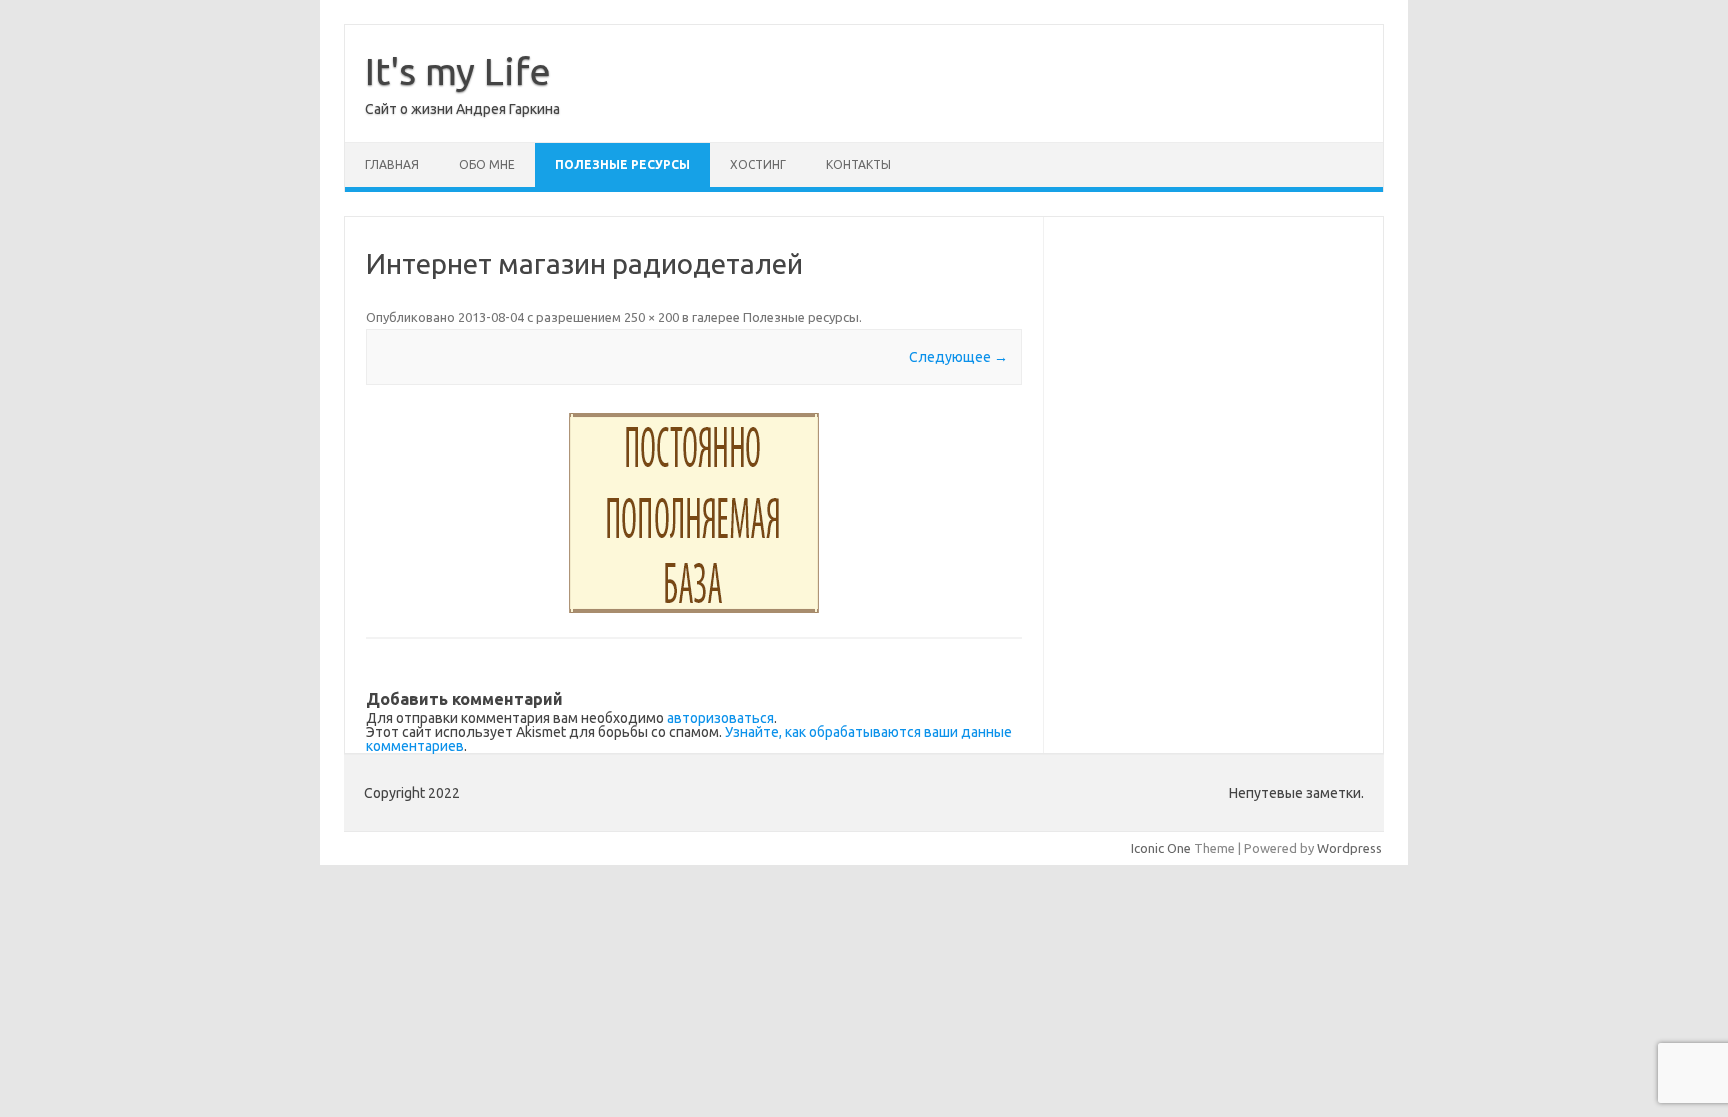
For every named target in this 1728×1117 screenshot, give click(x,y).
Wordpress (1349, 848)
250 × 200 (651, 317)
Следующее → (958, 357)
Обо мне (487, 164)
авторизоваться (720, 718)
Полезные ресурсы (622, 164)
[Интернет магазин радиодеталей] (694, 513)
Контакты (858, 164)
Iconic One (1161, 848)
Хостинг (758, 164)
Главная (392, 164)
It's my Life (458, 71)
